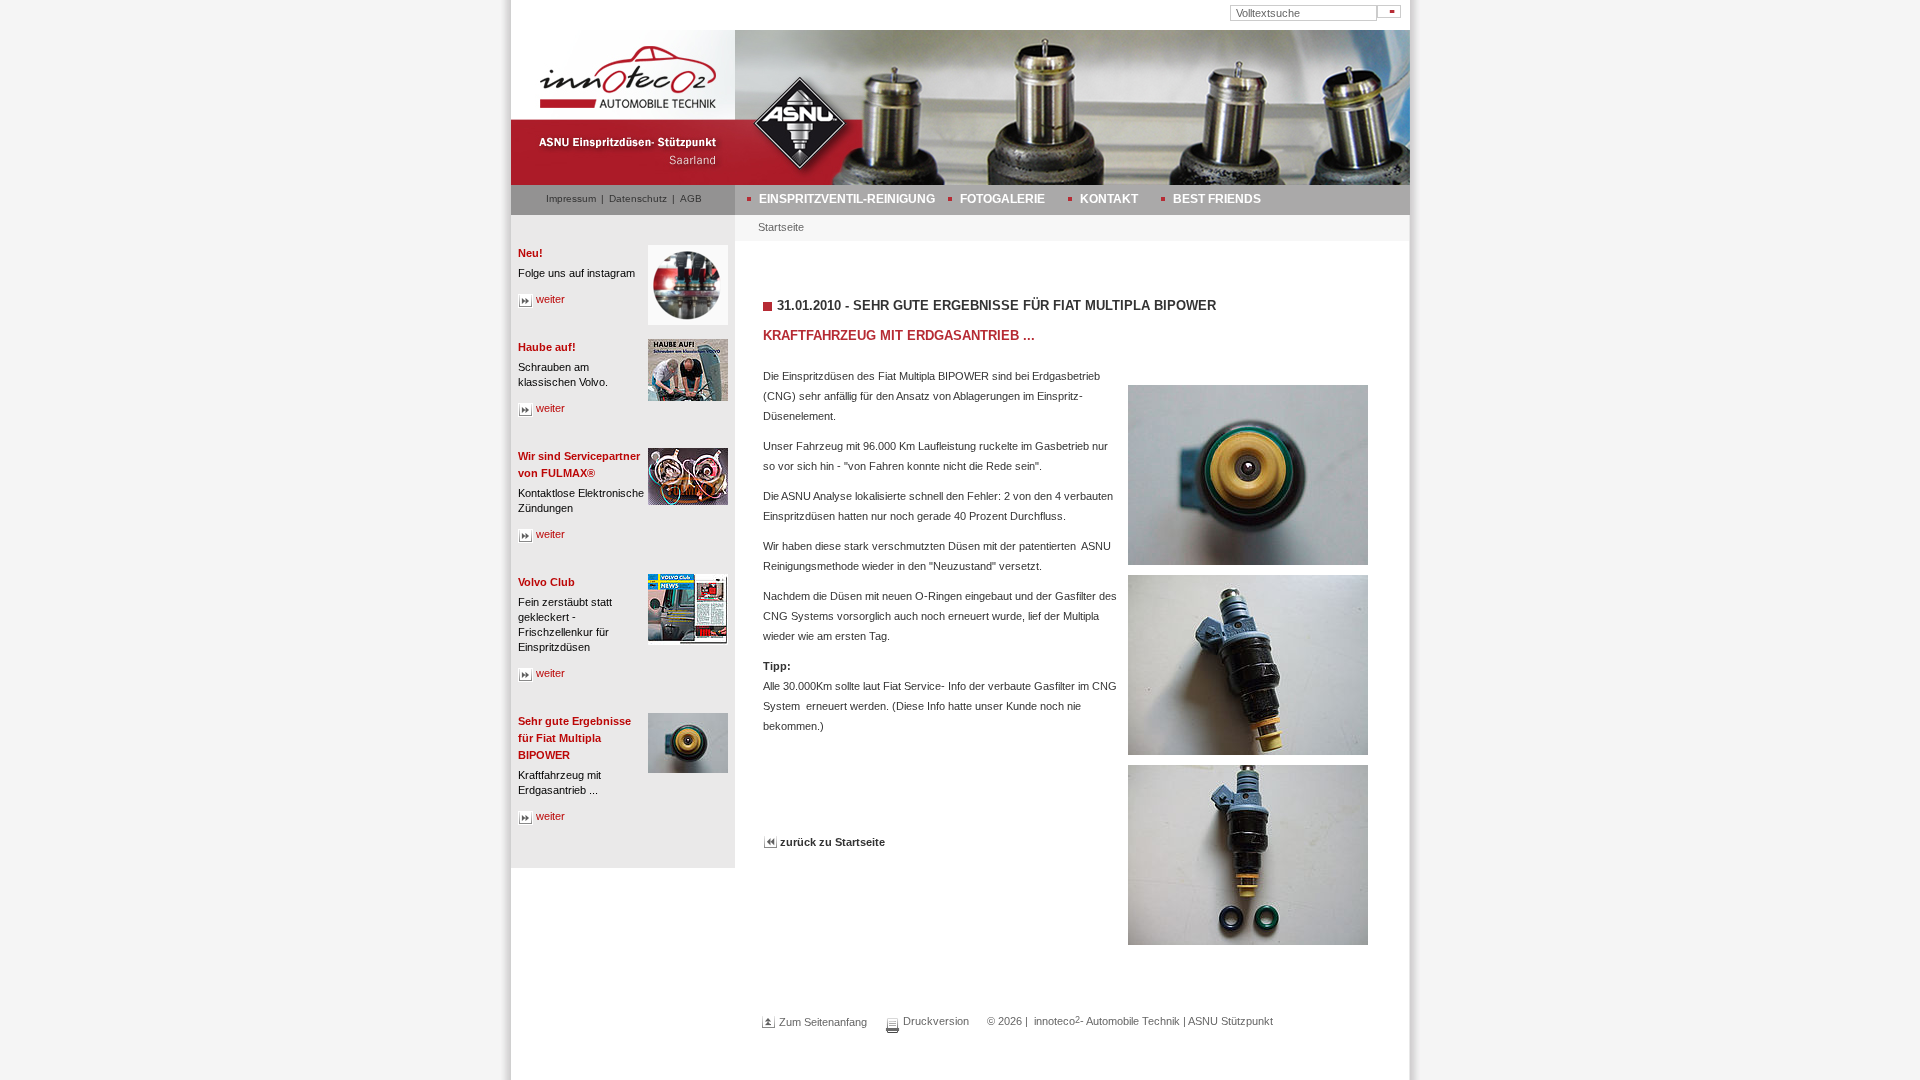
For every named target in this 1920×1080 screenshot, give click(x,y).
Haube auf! (547, 347)
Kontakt (1109, 199)
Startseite (781, 227)
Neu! (530, 253)
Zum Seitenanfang (823, 1022)
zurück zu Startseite (832, 842)
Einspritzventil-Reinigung (847, 199)
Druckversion (936, 1021)
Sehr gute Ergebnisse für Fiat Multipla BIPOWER (574, 738)
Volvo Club (546, 582)
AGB (691, 198)
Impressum (571, 198)
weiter (550, 299)
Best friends (1217, 199)
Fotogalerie (1002, 199)
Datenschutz (638, 198)
